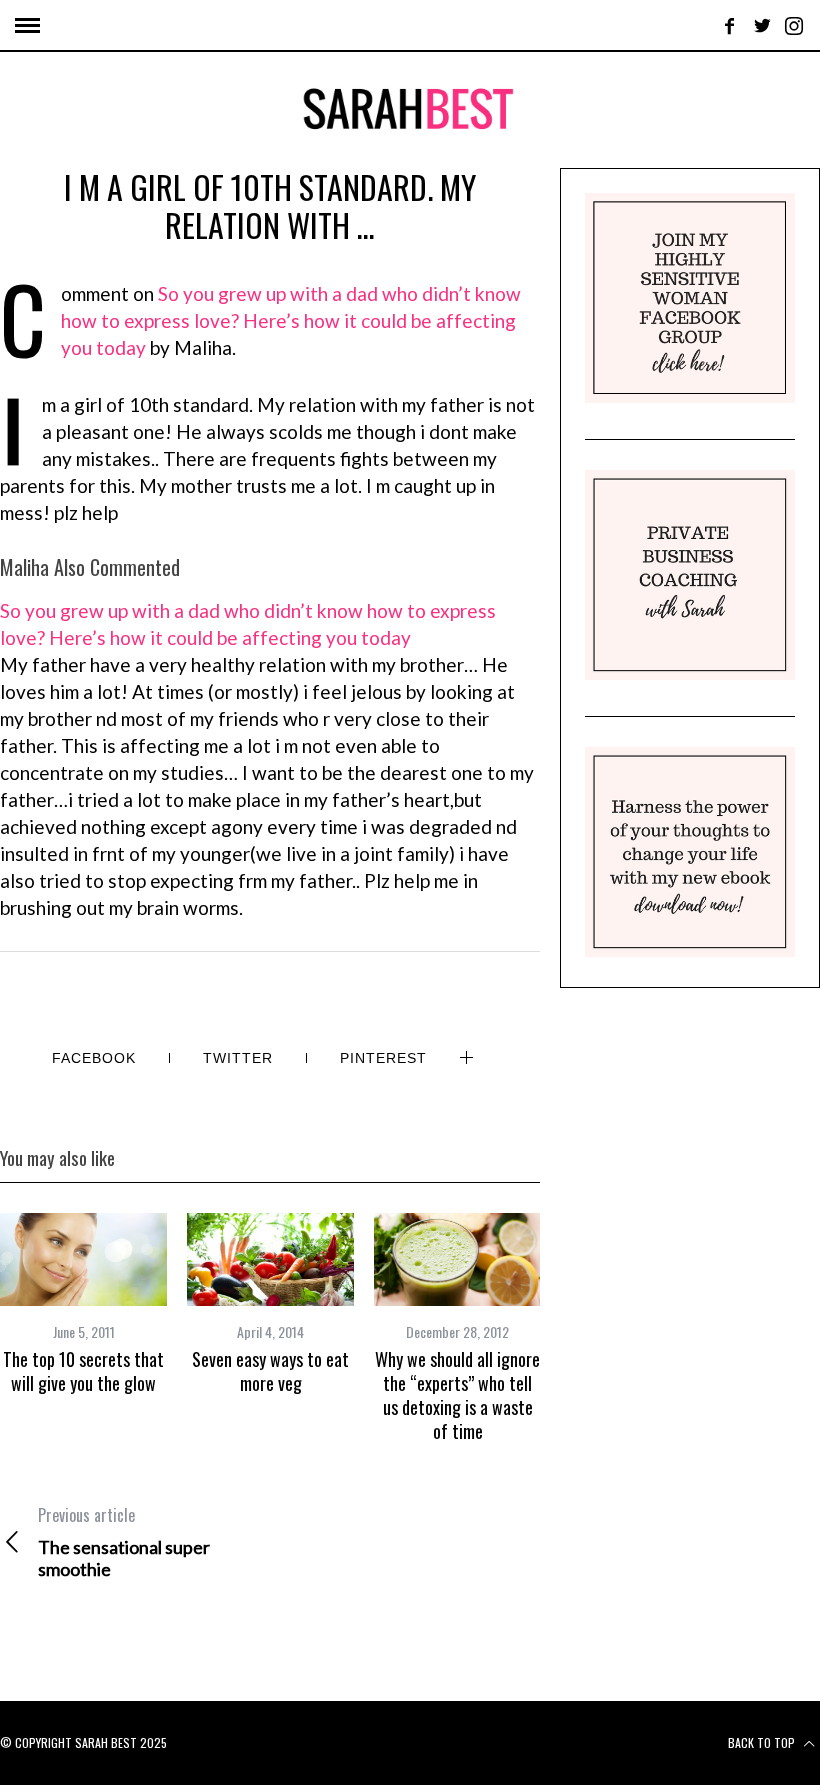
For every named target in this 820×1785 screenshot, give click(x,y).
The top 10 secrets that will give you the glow (83, 1371)
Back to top (763, 1742)
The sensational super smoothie (124, 1542)
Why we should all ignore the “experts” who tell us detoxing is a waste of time (457, 1395)
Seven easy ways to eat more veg (270, 1371)
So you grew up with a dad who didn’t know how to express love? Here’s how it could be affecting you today (291, 320)
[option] (83, 1304)
